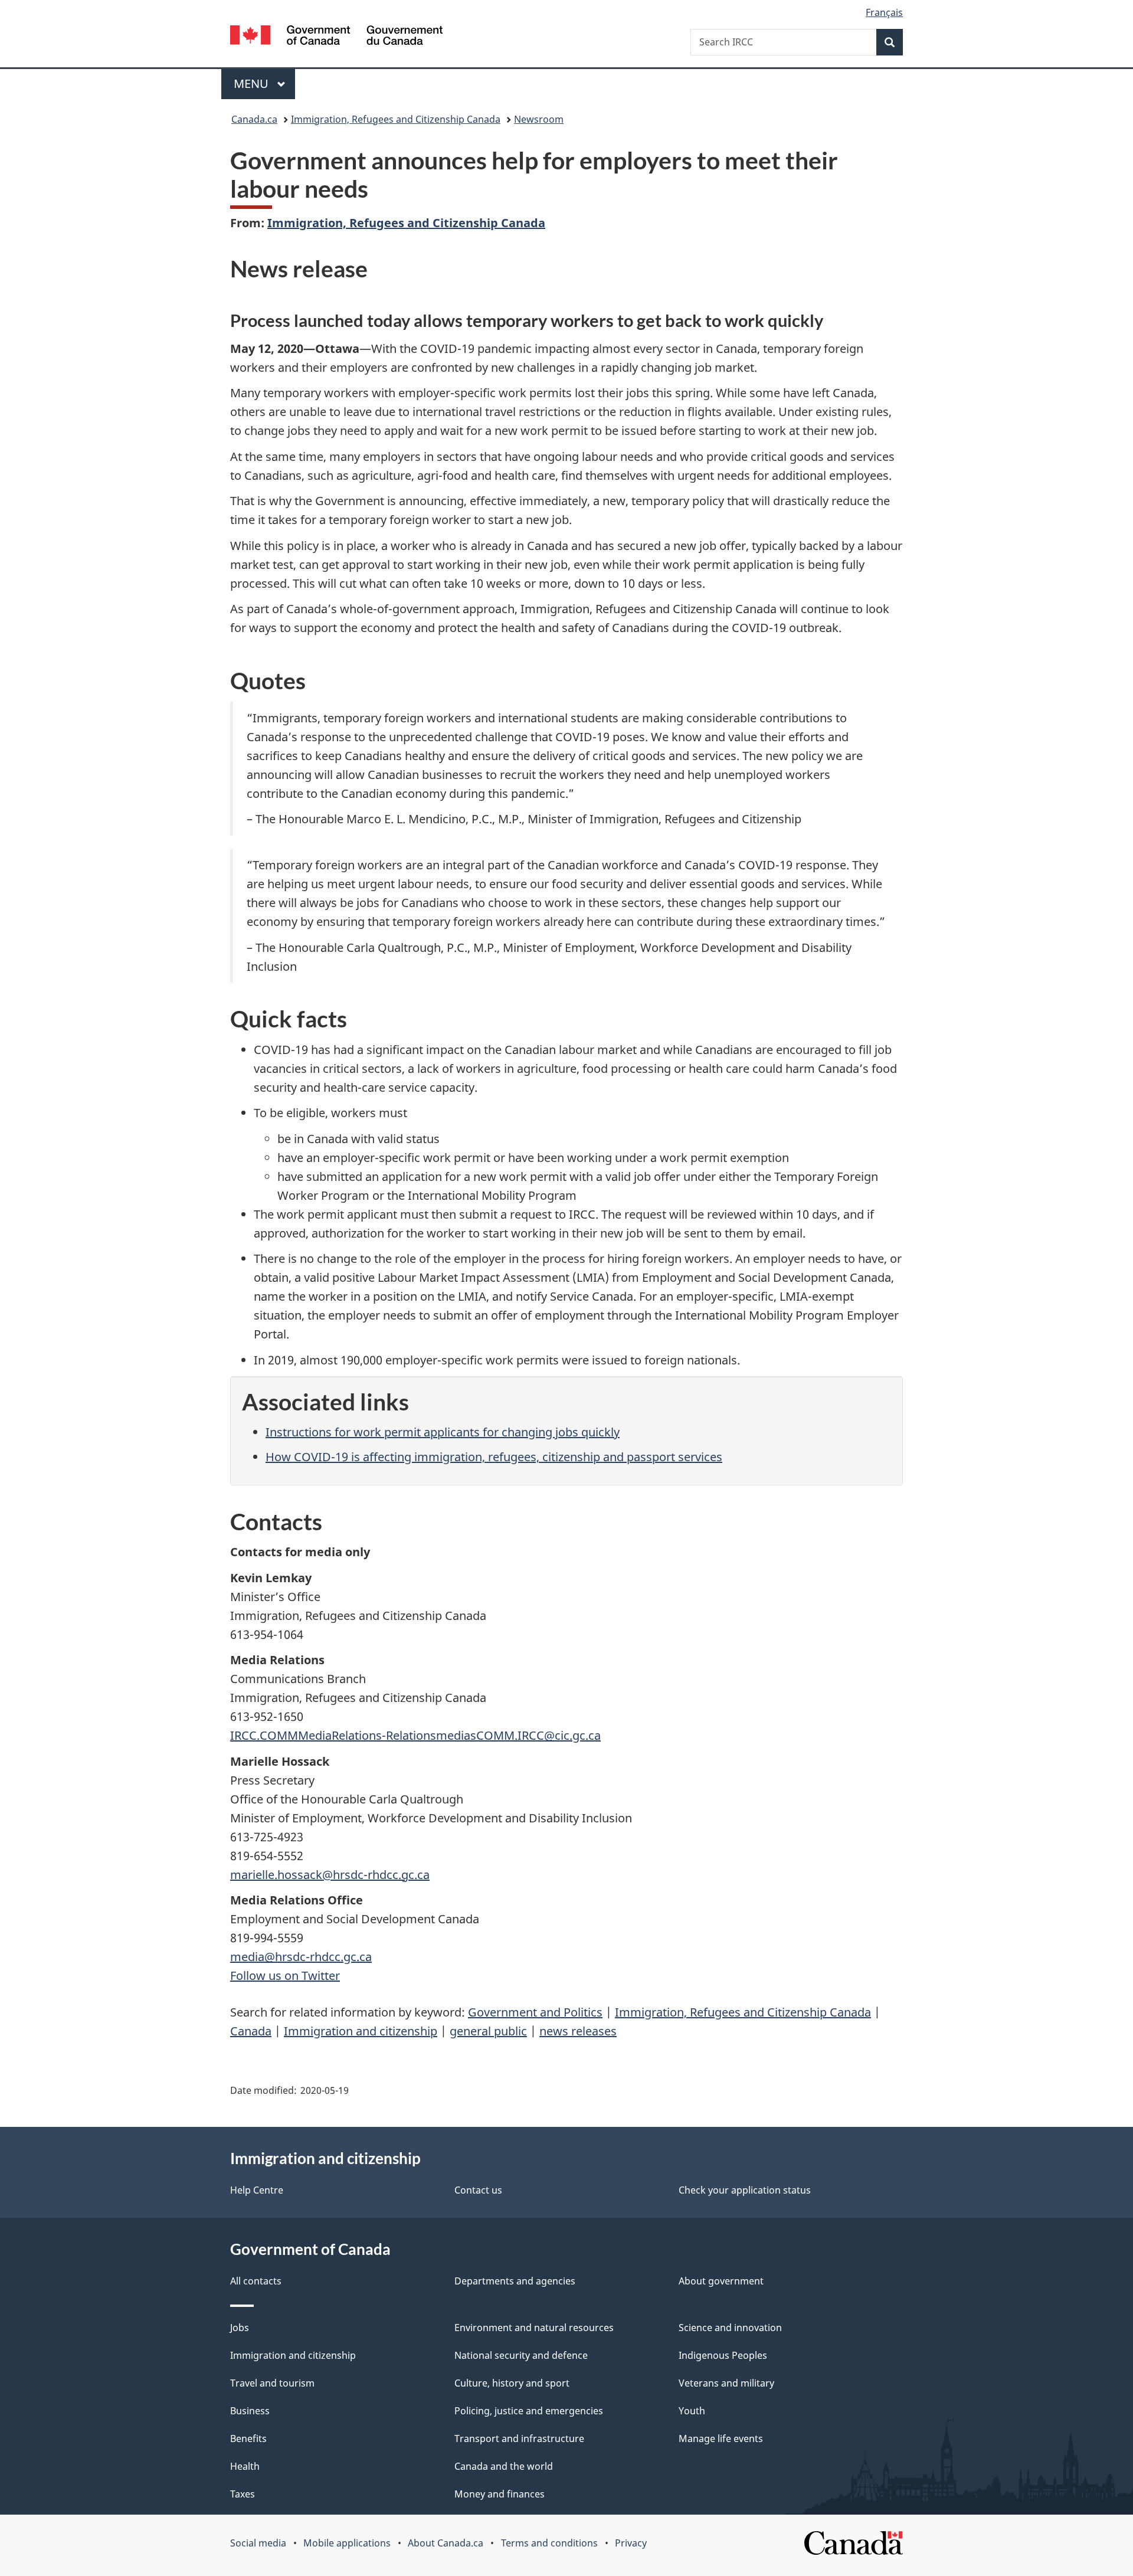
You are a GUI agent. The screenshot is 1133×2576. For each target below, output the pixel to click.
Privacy (631, 2543)
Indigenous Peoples (723, 2355)
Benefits (248, 2438)
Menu (253, 84)
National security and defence (521, 2355)
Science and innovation (730, 2328)
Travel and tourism (272, 2383)
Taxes (243, 2494)
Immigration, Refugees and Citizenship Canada (396, 119)
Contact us (478, 2190)
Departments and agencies (515, 2281)
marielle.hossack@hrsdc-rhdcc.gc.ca (330, 1875)
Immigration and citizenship (361, 2031)
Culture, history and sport (512, 2383)
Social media (258, 2543)
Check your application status (745, 2190)
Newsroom (539, 119)
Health (245, 2466)
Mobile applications (347, 2543)
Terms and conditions (549, 2543)
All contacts (256, 2281)
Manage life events (721, 2438)
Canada (251, 2031)
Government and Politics (535, 2012)
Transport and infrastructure (519, 2438)
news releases (578, 2031)
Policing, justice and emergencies (529, 2411)
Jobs (240, 2328)
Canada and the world (504, 2466)
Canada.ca (254, 119)
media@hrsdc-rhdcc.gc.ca (301, 1957)
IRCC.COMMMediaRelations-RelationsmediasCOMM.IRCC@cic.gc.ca (415, 1735)
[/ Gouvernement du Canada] (336, 37)
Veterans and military (726, 2383)
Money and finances (500, 2494)
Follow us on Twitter (285, 1976)
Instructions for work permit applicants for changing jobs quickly (443, 1432)
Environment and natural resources (534, 2328)
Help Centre (257, 2190)
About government (721, 2281)
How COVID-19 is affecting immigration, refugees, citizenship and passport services (494, 1457)
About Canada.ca (446, 2543)
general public (488, 2031)
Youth (692, 2411)
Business (250, 2411)
